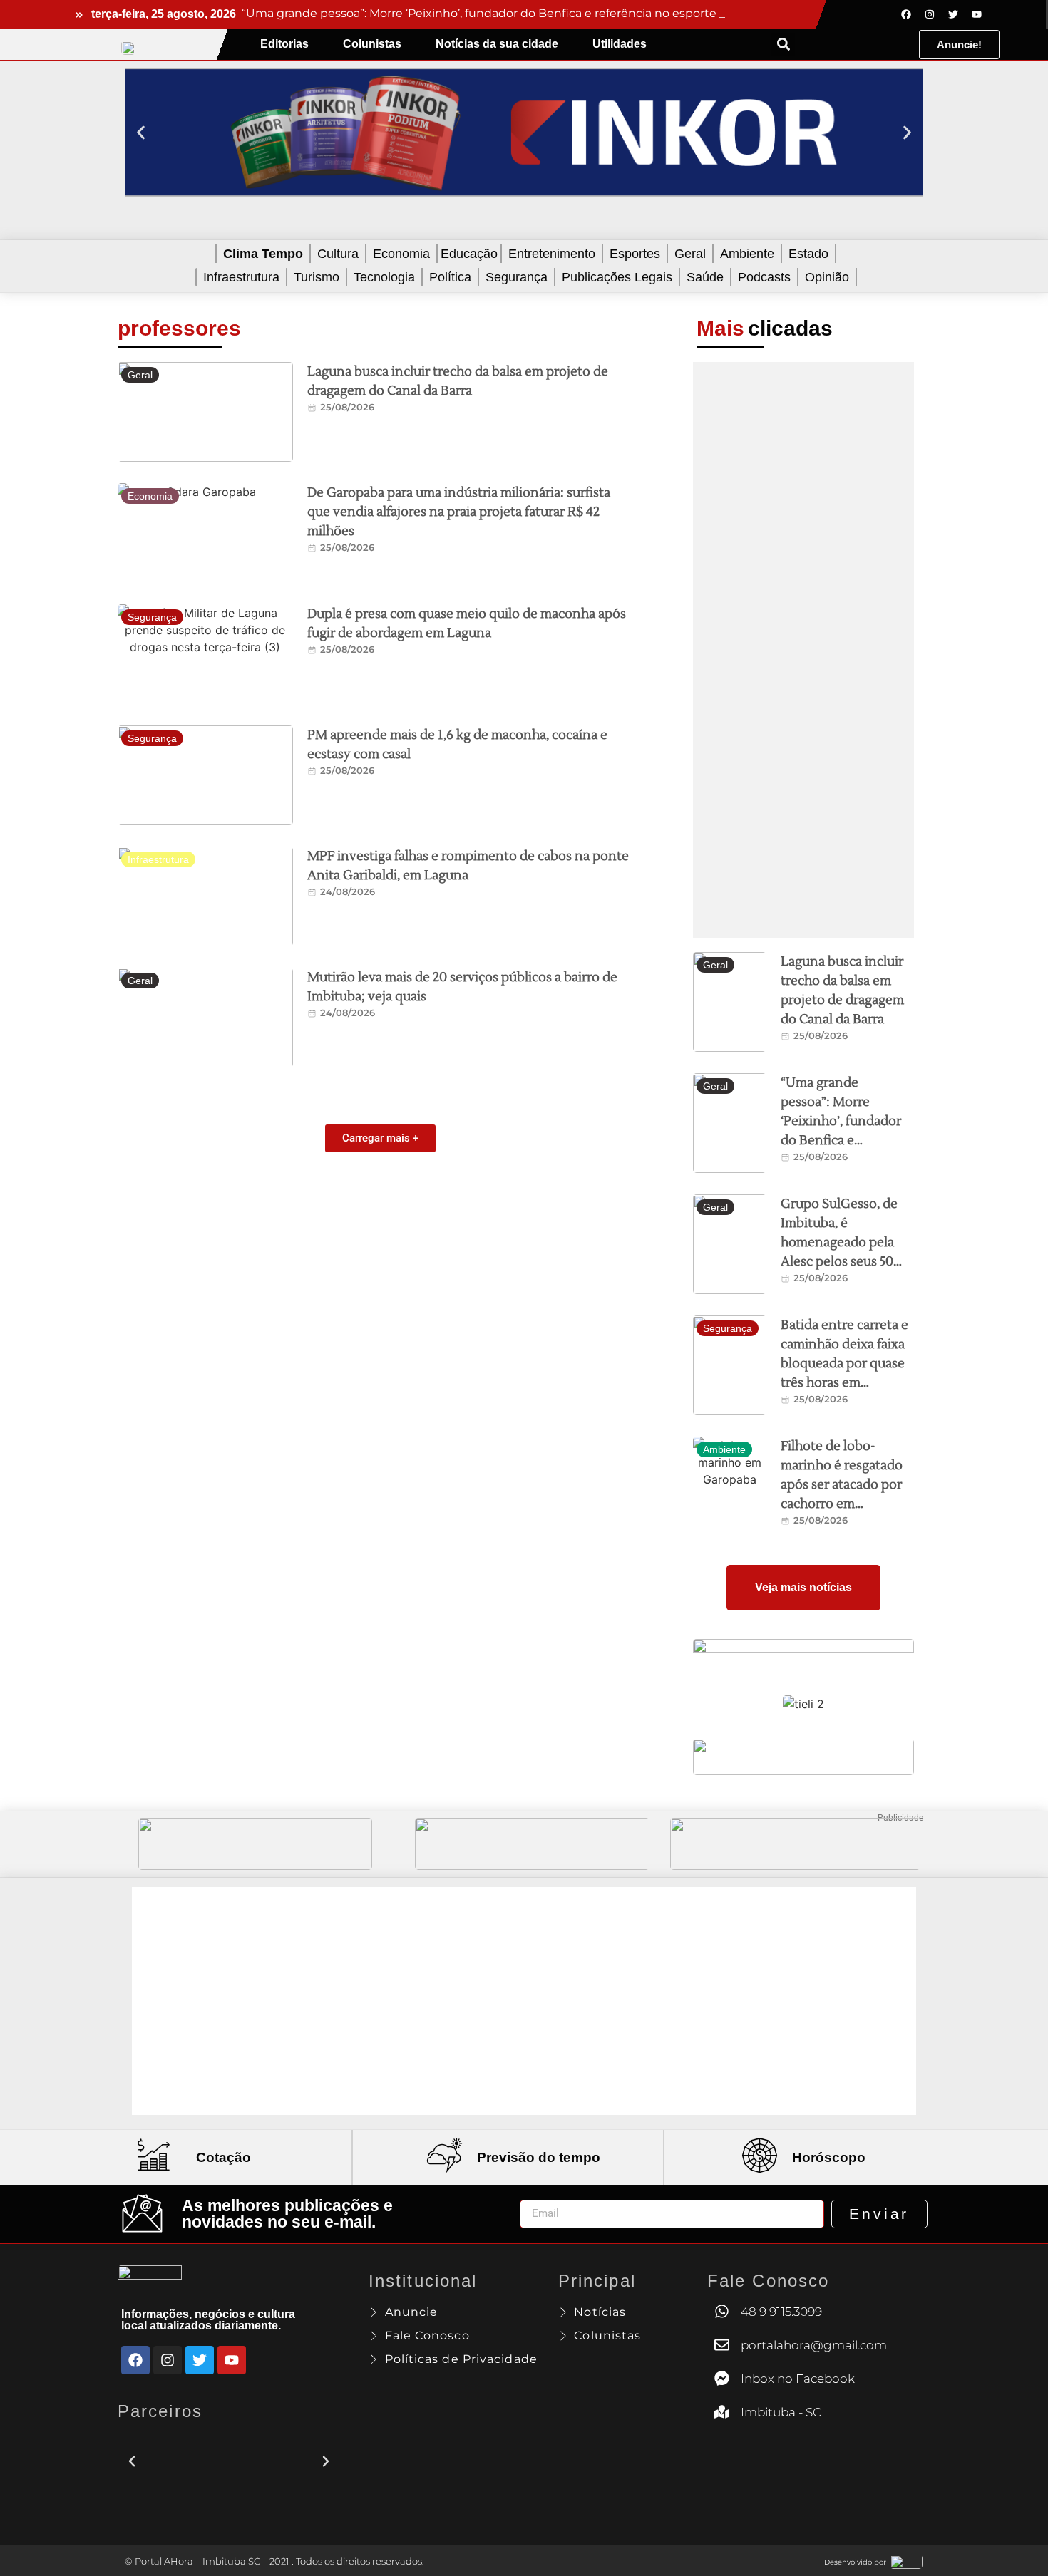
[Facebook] (906, 14)
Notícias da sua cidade (497, 44)
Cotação (224, 2157)
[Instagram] (930, 14)
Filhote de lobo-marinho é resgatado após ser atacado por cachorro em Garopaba (842, 1485)
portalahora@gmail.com (814, 2345)
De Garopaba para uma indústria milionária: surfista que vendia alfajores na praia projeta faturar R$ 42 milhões (459, 512)
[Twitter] (953, 14)
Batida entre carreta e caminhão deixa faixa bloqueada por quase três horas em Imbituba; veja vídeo (844, 1364)
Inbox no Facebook (798, 2379)
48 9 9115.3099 (781, 2312)
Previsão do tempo (539, 2157)
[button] (783, 45)
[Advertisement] (804, 650)
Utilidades (620, 44)
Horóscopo (829, 2157)
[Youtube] (977, 14)
